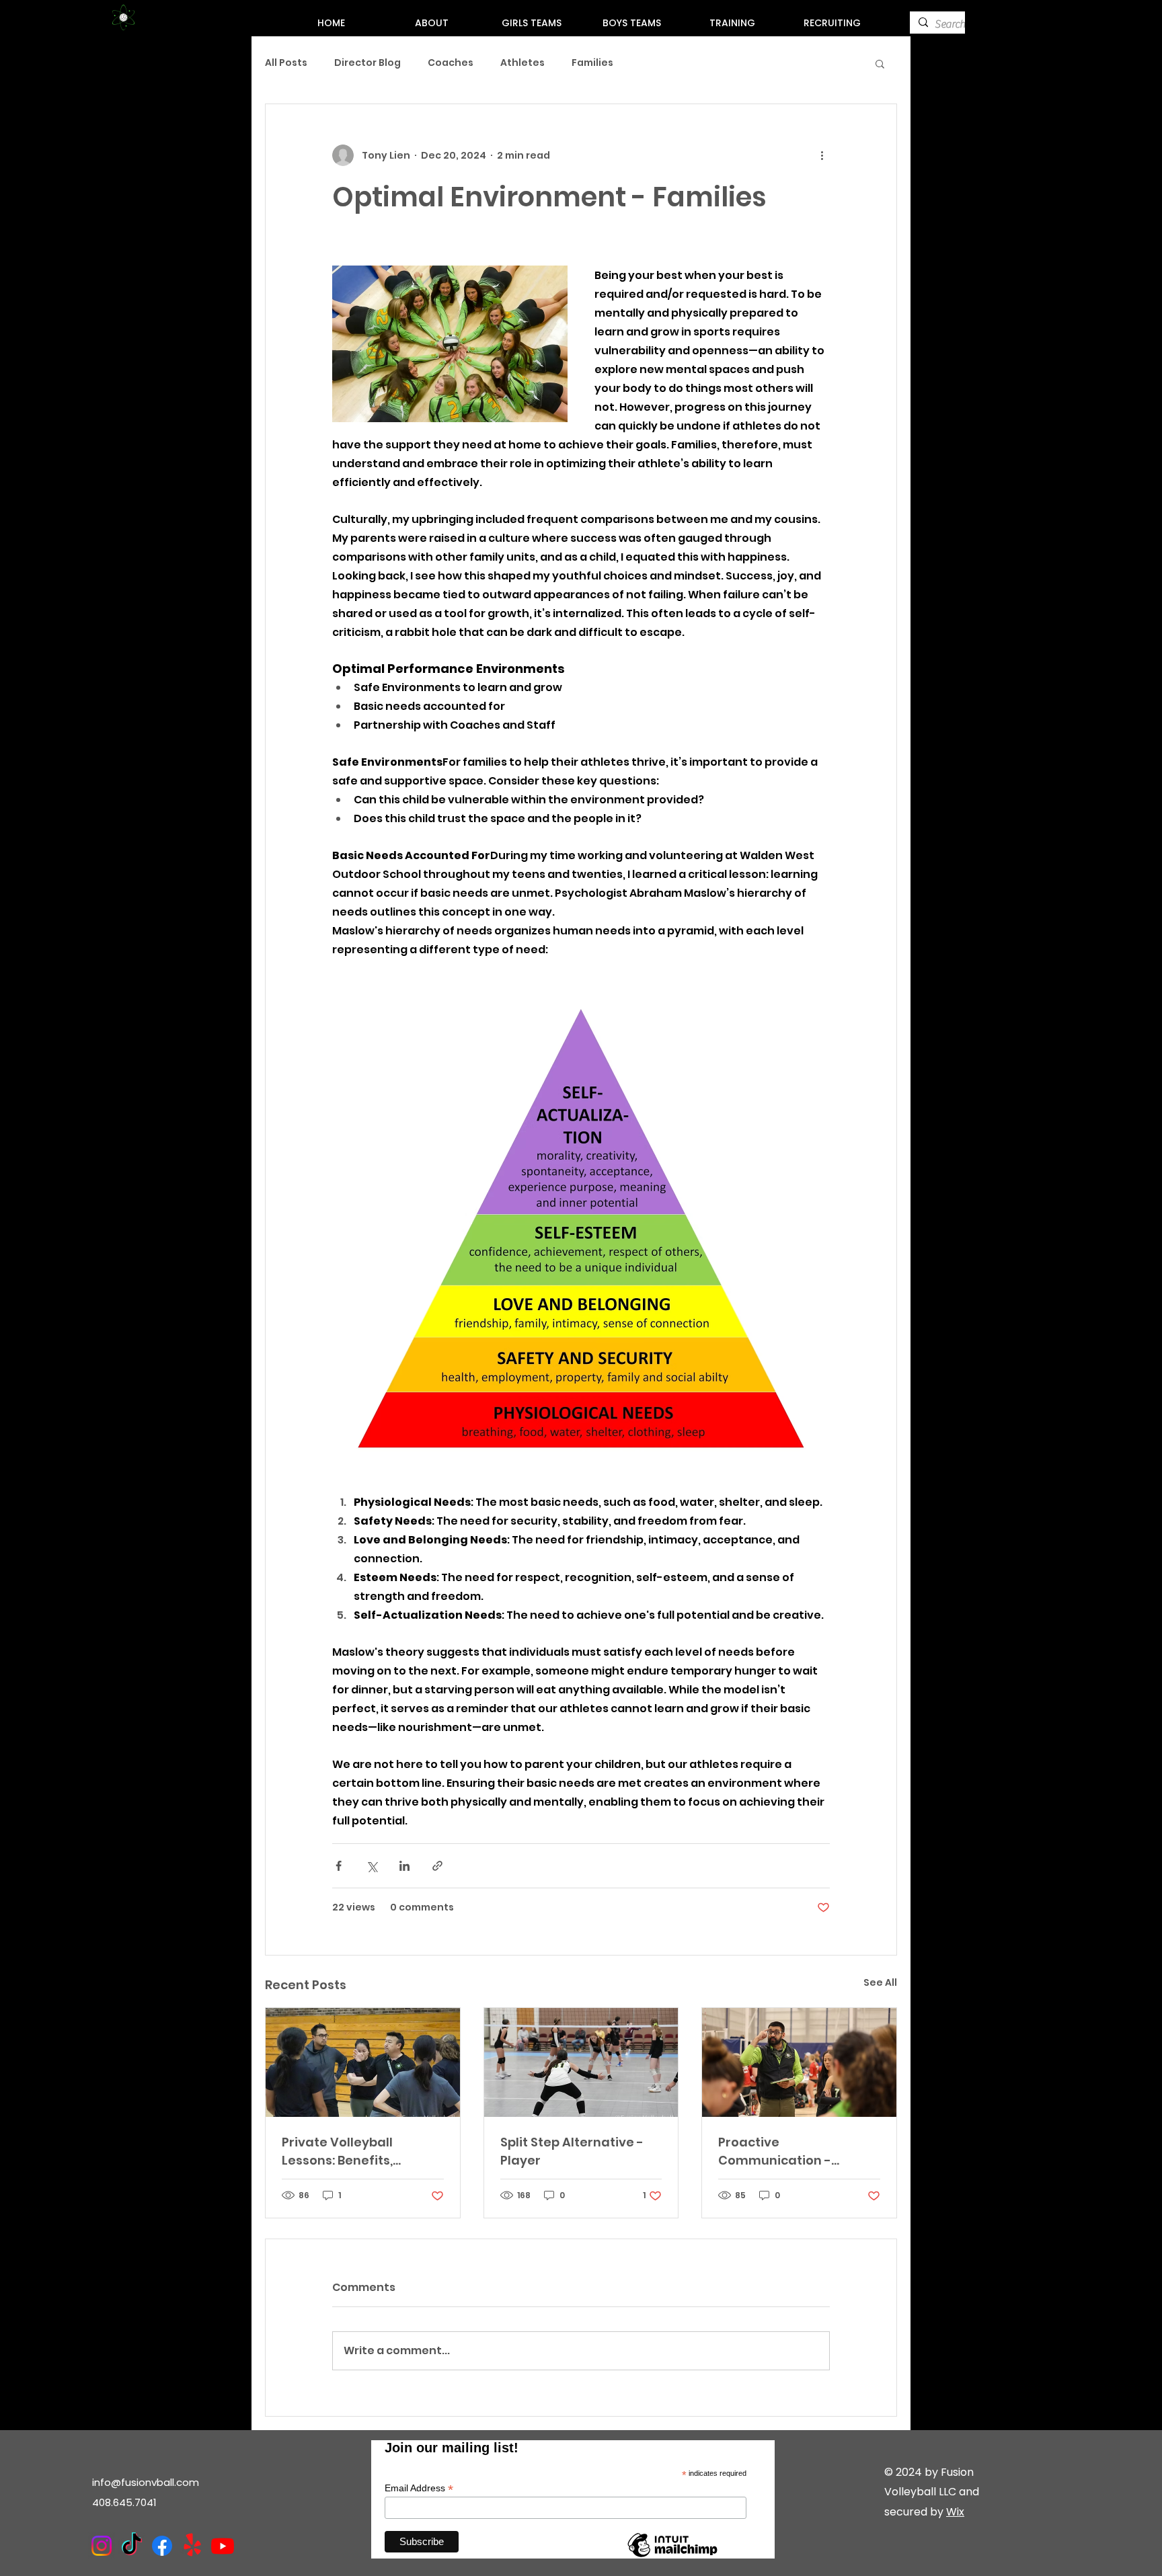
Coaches (451, 63)
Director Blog (367, 63)
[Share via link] (437, 1866)
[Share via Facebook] (339, 1866)
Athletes (522, 63)
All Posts (286, 63)
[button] (880, 63)
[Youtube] (223, 2546)
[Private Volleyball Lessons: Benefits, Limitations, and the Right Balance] (363, 2062)
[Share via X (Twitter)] (372, 1866)
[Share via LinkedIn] (404, 1866)
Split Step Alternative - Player (572, 2151)
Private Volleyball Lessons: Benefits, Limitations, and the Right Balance (345, 2151)
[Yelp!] (192, 2546)
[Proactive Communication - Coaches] (799, 2062)
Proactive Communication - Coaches (775, 2151)
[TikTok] (132, 2546)
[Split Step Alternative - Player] (581, 2062)
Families (592, 63)
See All (880, 1982)
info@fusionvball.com (146, 2482)
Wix (955, 2512)
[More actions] (822, 155)
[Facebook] (162, 2546)
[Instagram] (102, 2546)
